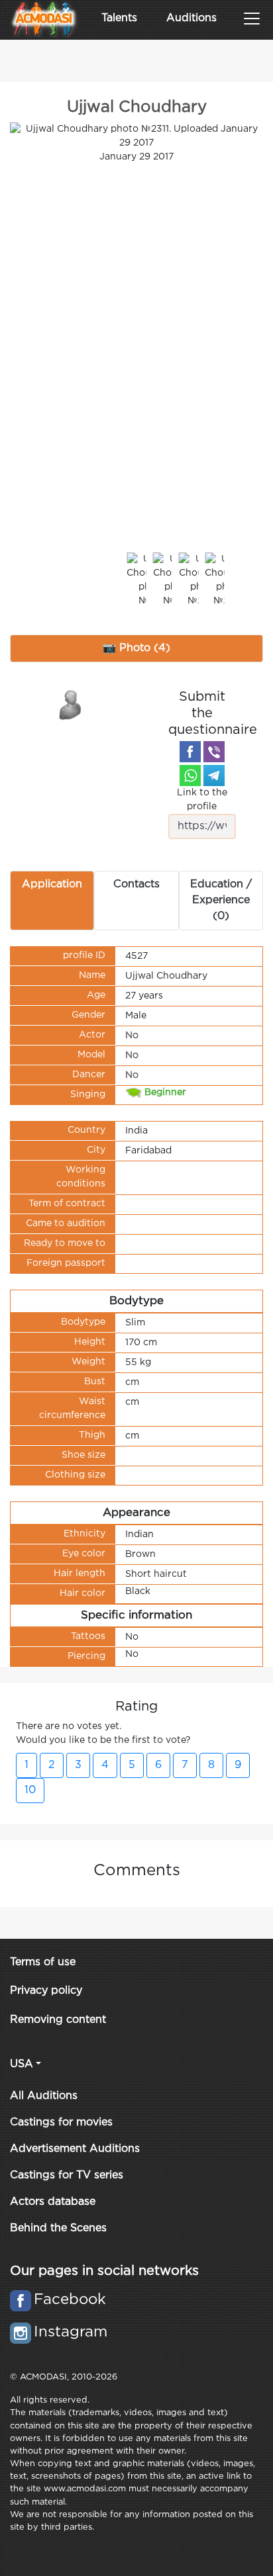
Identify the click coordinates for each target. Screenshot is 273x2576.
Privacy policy (46, 1991)
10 (30, 1790)
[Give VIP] (71, 704)
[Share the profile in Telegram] (214, 776)
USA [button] (22, 2064)
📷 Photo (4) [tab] (136, 648)
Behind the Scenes (58, 2228)
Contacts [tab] (136, 884)
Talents (119, 18)
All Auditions (44, 2096)
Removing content (58, 2020)
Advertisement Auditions (75, 2149)
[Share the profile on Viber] (214, 752)
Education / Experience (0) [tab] (221, 900)
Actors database (53, 2202)
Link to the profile (202, 800)
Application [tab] (52, 884)
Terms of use (43, 1962)
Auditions (191, 18)
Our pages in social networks (104, 2271)
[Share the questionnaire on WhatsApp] (190, 776)
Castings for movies (61, 2122)
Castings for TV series (67, 2175)
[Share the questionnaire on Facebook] (190, 752)
